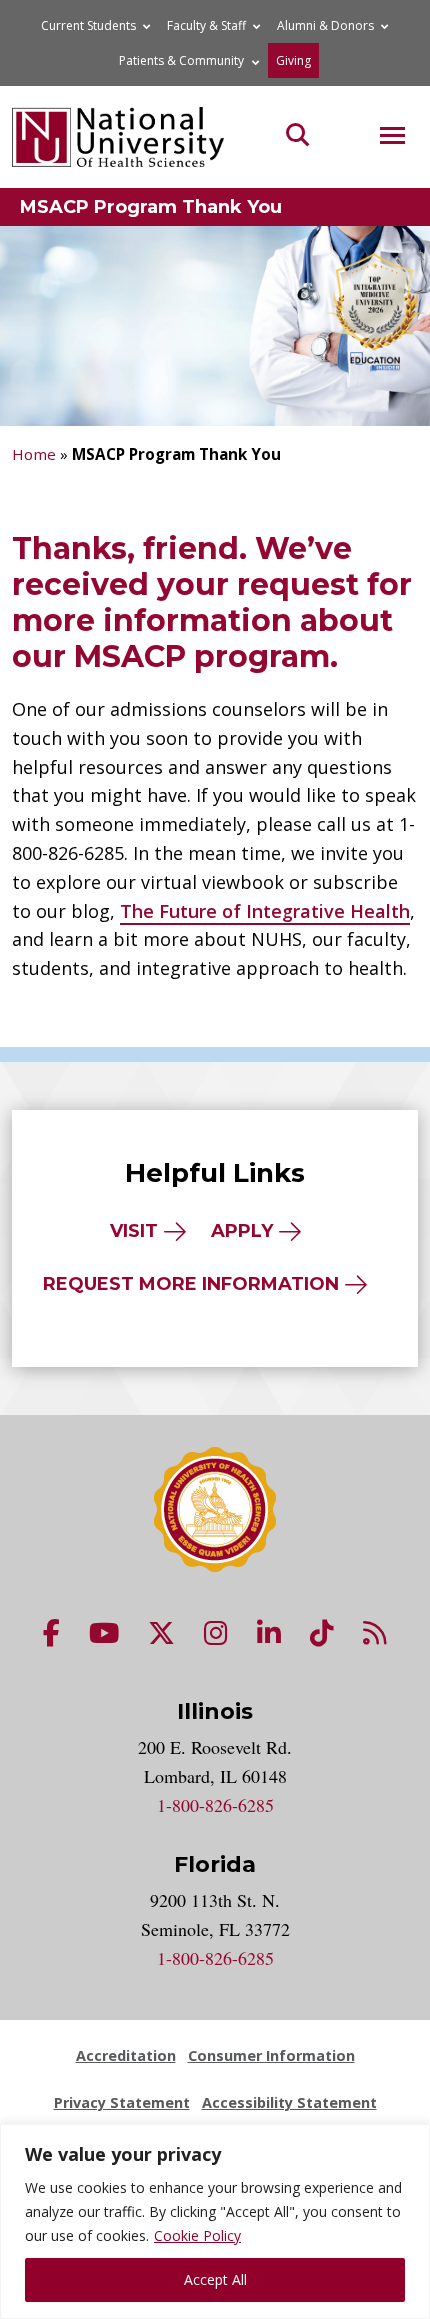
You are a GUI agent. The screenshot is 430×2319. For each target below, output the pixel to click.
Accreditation (126, 2055)
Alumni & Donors (325, 25)
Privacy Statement (122, 2102)
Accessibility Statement (289, 2102)
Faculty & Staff (206, 25)
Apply (242, 1231)
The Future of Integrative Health (265, 911)
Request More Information (191, 1284)
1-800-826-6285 (215, 1805)
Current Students (88, 25)
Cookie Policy (197, 2235)
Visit (134, 1231)
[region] (215, 2221)
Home (34, 454)
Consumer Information (271, 2055)
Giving (293, 60)
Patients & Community (181, 60)
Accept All (215, 2279)
